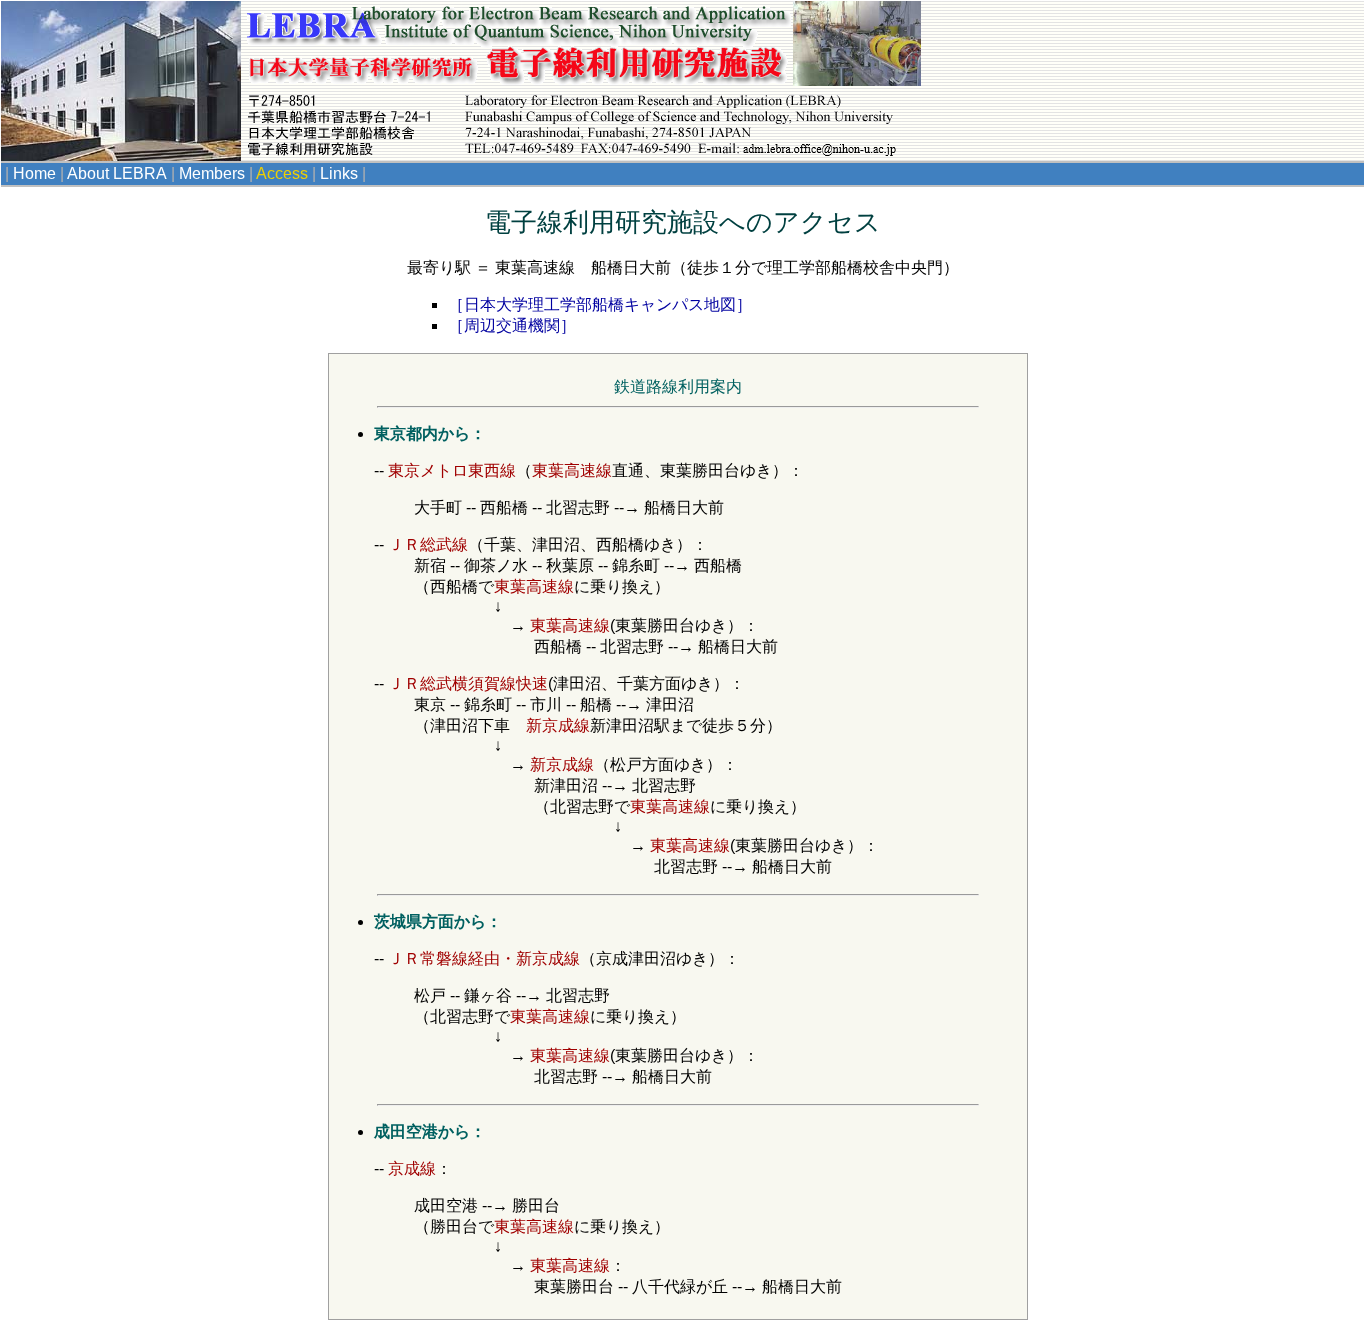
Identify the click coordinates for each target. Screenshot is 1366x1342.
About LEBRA (119, 173)
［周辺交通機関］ (512, 325)
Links (341, 173)
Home (36, 173)
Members (214, 173)
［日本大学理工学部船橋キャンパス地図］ (600, 304)
